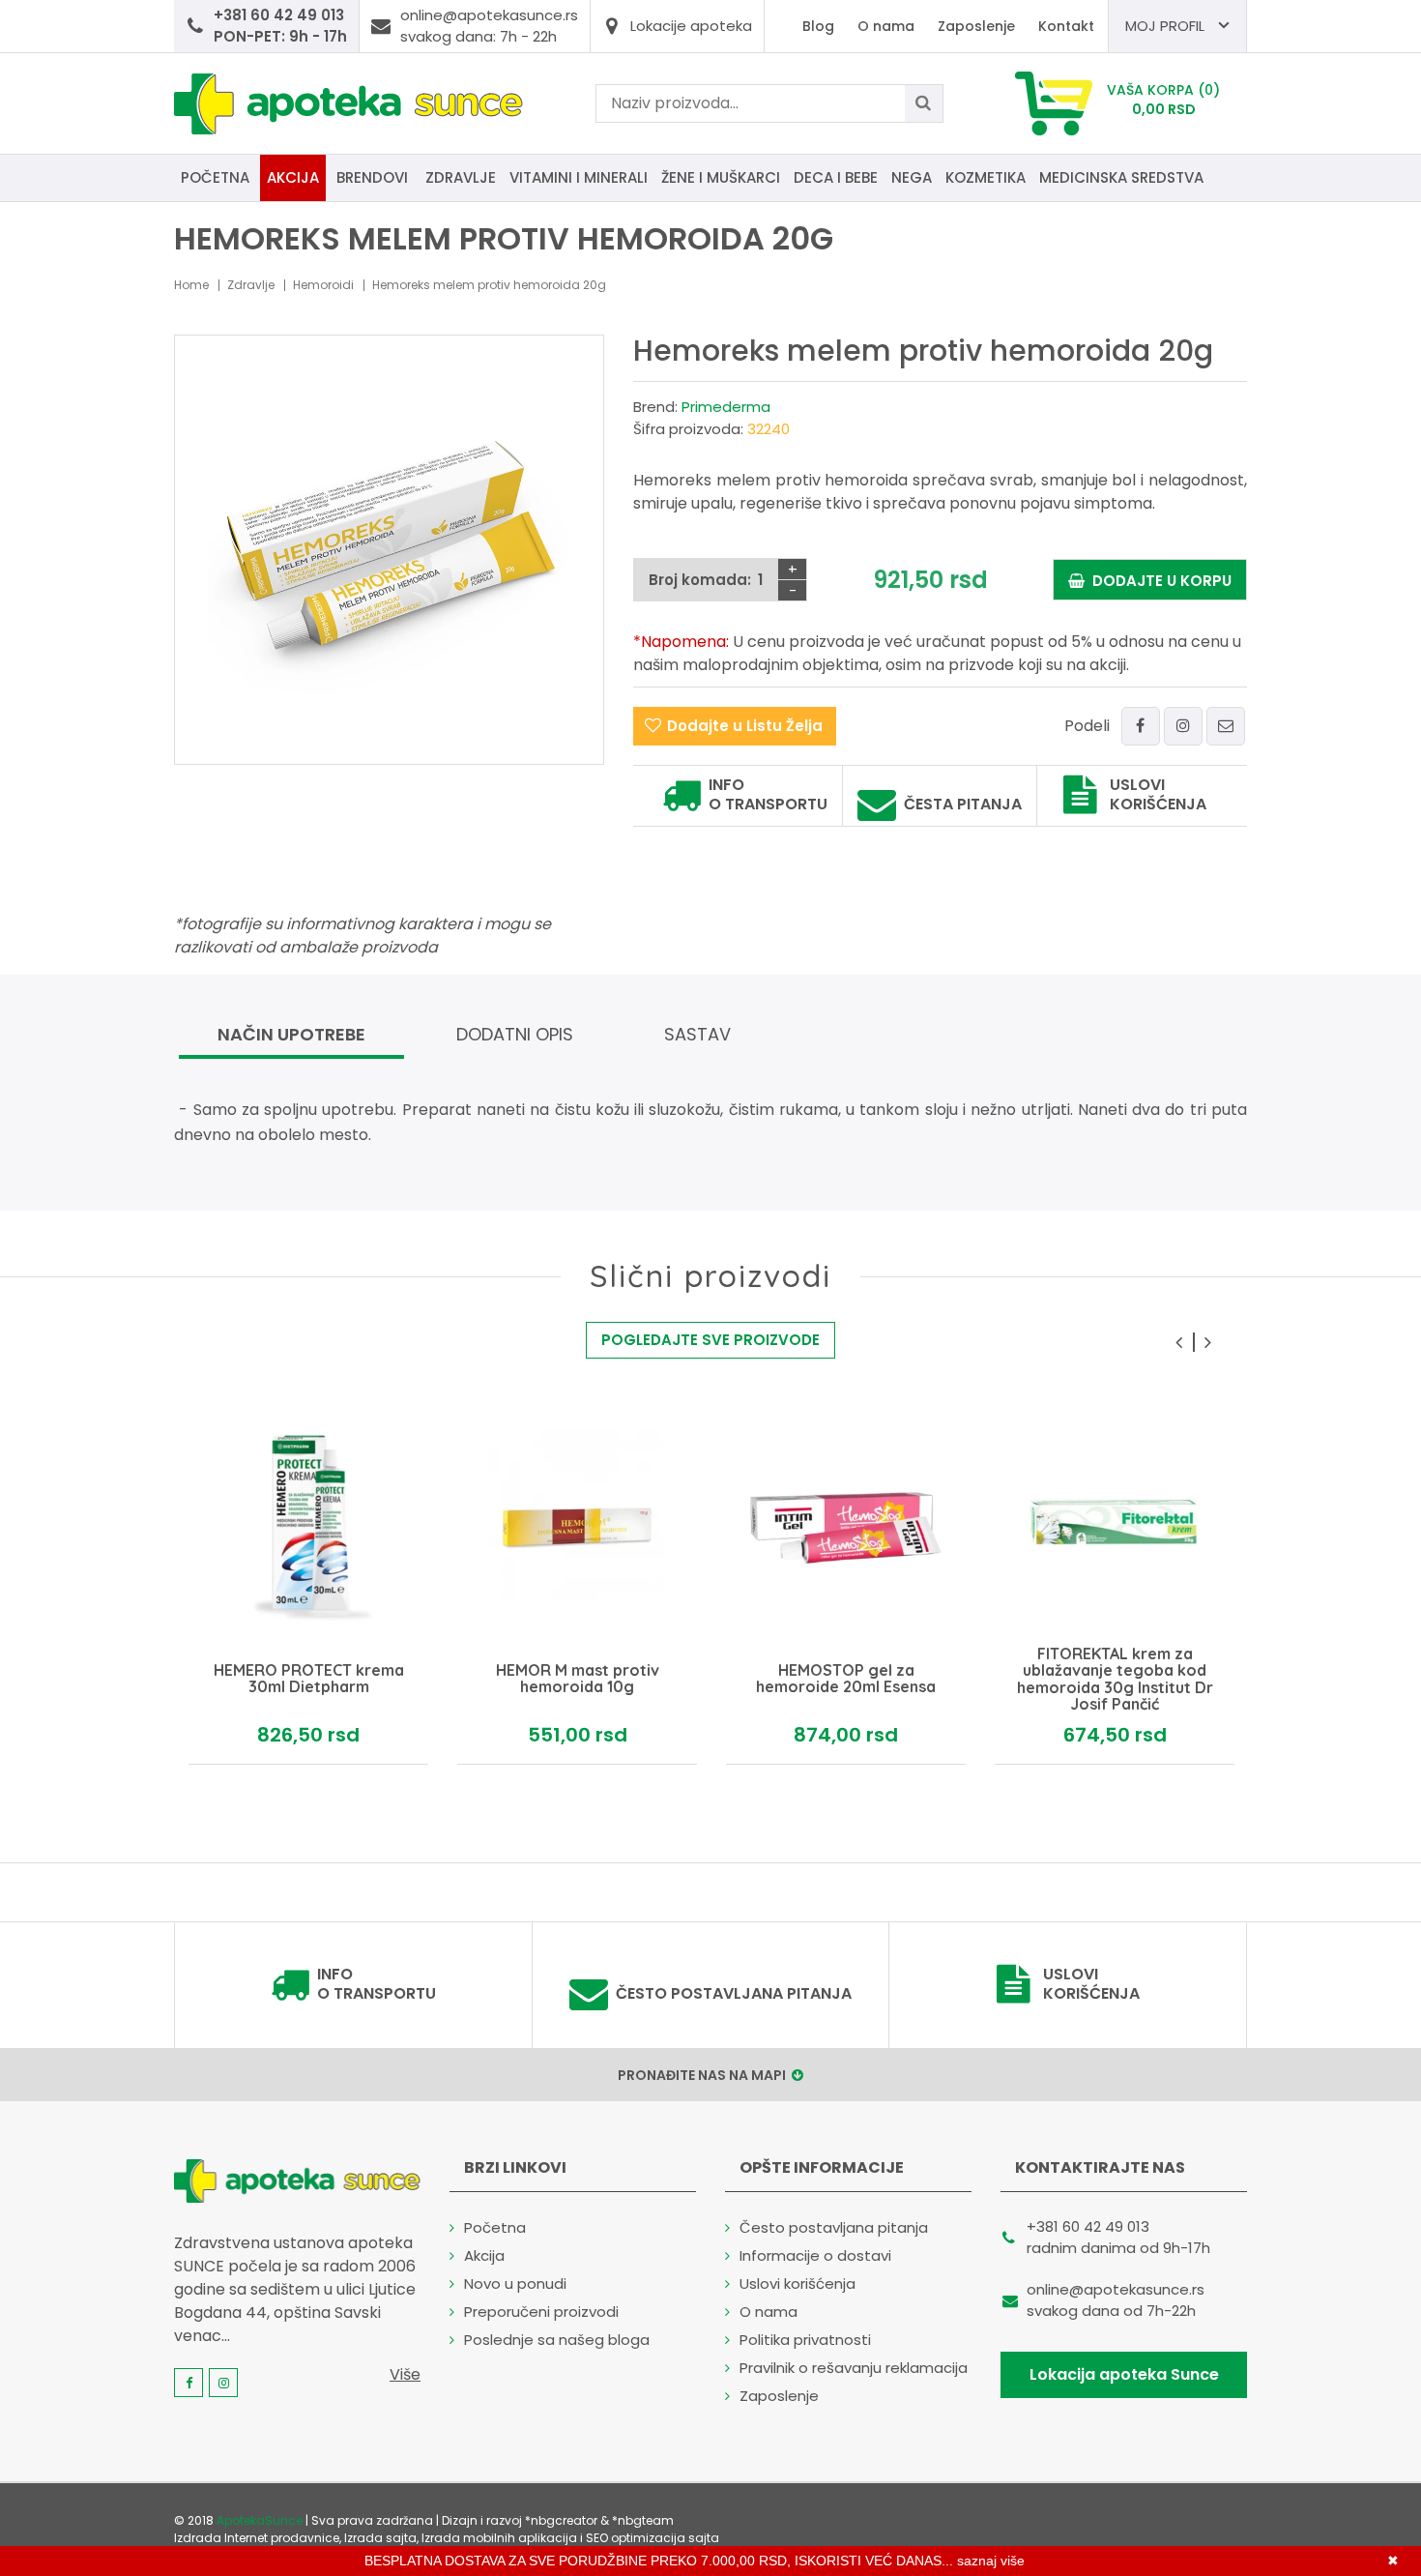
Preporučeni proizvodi (541, 2312)
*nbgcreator (561, 2520)
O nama (886, 26)
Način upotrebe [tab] (291, 1034)
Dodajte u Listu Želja (745, 726)
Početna (215, 177)
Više (405, 2374)
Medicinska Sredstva (1121, 177)
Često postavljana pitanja (734, 1994)
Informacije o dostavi (815, 2255)
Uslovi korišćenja (1158, 795)
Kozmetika (986, 177)
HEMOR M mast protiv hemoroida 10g (578, 1679)
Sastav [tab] (697, 1034)
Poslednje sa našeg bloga (557, 2340)
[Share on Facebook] (1141, 726)
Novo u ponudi (515, 2283)
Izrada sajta (380, 2538)
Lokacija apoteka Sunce (1124, 2374)
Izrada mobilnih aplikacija (499, 2538)
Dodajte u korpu (1158, 581)
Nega (912, 177)
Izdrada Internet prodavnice (257, 2538)
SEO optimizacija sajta (652, 2538)
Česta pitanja (963, 805)
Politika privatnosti (805, 2340)
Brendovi (372, 177)
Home (191, 285)
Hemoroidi (323, 285)
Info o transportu (768, 795)
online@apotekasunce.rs (1116, 2289)
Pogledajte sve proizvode (710, 1340)
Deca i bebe (836, 177)
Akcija (293, 177)
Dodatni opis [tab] (515, 1034)
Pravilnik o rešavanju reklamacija (854, 2368)
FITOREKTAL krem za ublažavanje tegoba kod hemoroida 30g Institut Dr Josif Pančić (1115, 1679)
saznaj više (991, 2561)
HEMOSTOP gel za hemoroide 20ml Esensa (846, 1679)
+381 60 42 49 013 (1088, 2226)
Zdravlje (461, 177)
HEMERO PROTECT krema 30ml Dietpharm (309, 1679)
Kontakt (1066, 26)
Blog (818, 26)
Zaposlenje (976, 26)
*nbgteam (643, 2520)
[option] (308, 1586)
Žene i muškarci (721, 177)
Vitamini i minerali (579, 177)
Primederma (726, 407)
